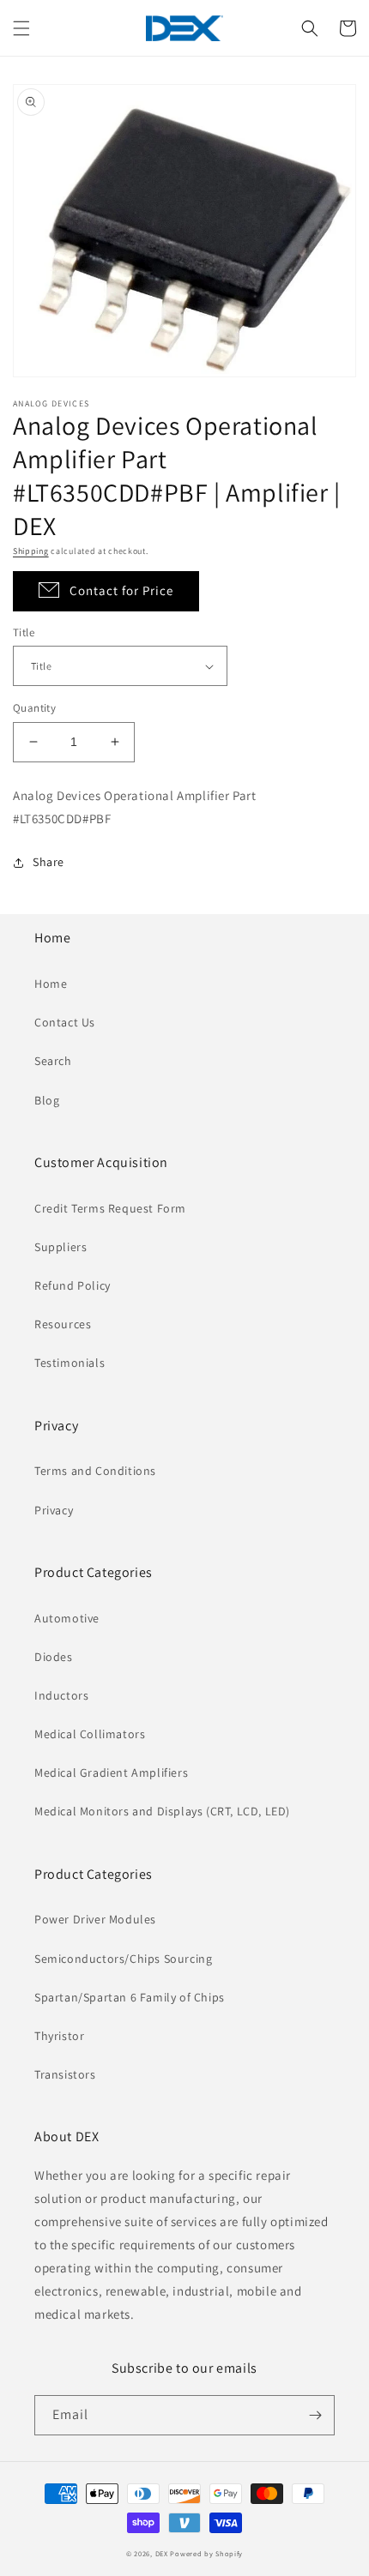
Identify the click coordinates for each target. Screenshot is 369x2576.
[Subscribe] (315, 2415)
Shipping (31, 551)
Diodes (54, 1657)
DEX (162, 2553)
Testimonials (70, 1363)
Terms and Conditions (95, 1471)
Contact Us (65, 1022)
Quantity (34, 708)
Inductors (61, 1695)
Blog (47, 1100)
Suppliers (60, 1247)
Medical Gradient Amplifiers (111, 1773)
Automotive (67, 1618)
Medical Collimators (90, 1734)
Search (53, 1061)
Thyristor (59, 2036)
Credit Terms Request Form (110, 1208)
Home (51, 984)
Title (24, 632)
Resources (63, 1324)
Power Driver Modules (95, 1919)
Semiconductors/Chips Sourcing (123, 1959)
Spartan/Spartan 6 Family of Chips (130, 1997)
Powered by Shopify (206, 2553)
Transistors (65, 2074)
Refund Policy (73, 1285)
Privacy (54, 1510)
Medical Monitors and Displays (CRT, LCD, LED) (162, 1811)
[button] (21, 28)
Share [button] (48, 862)
